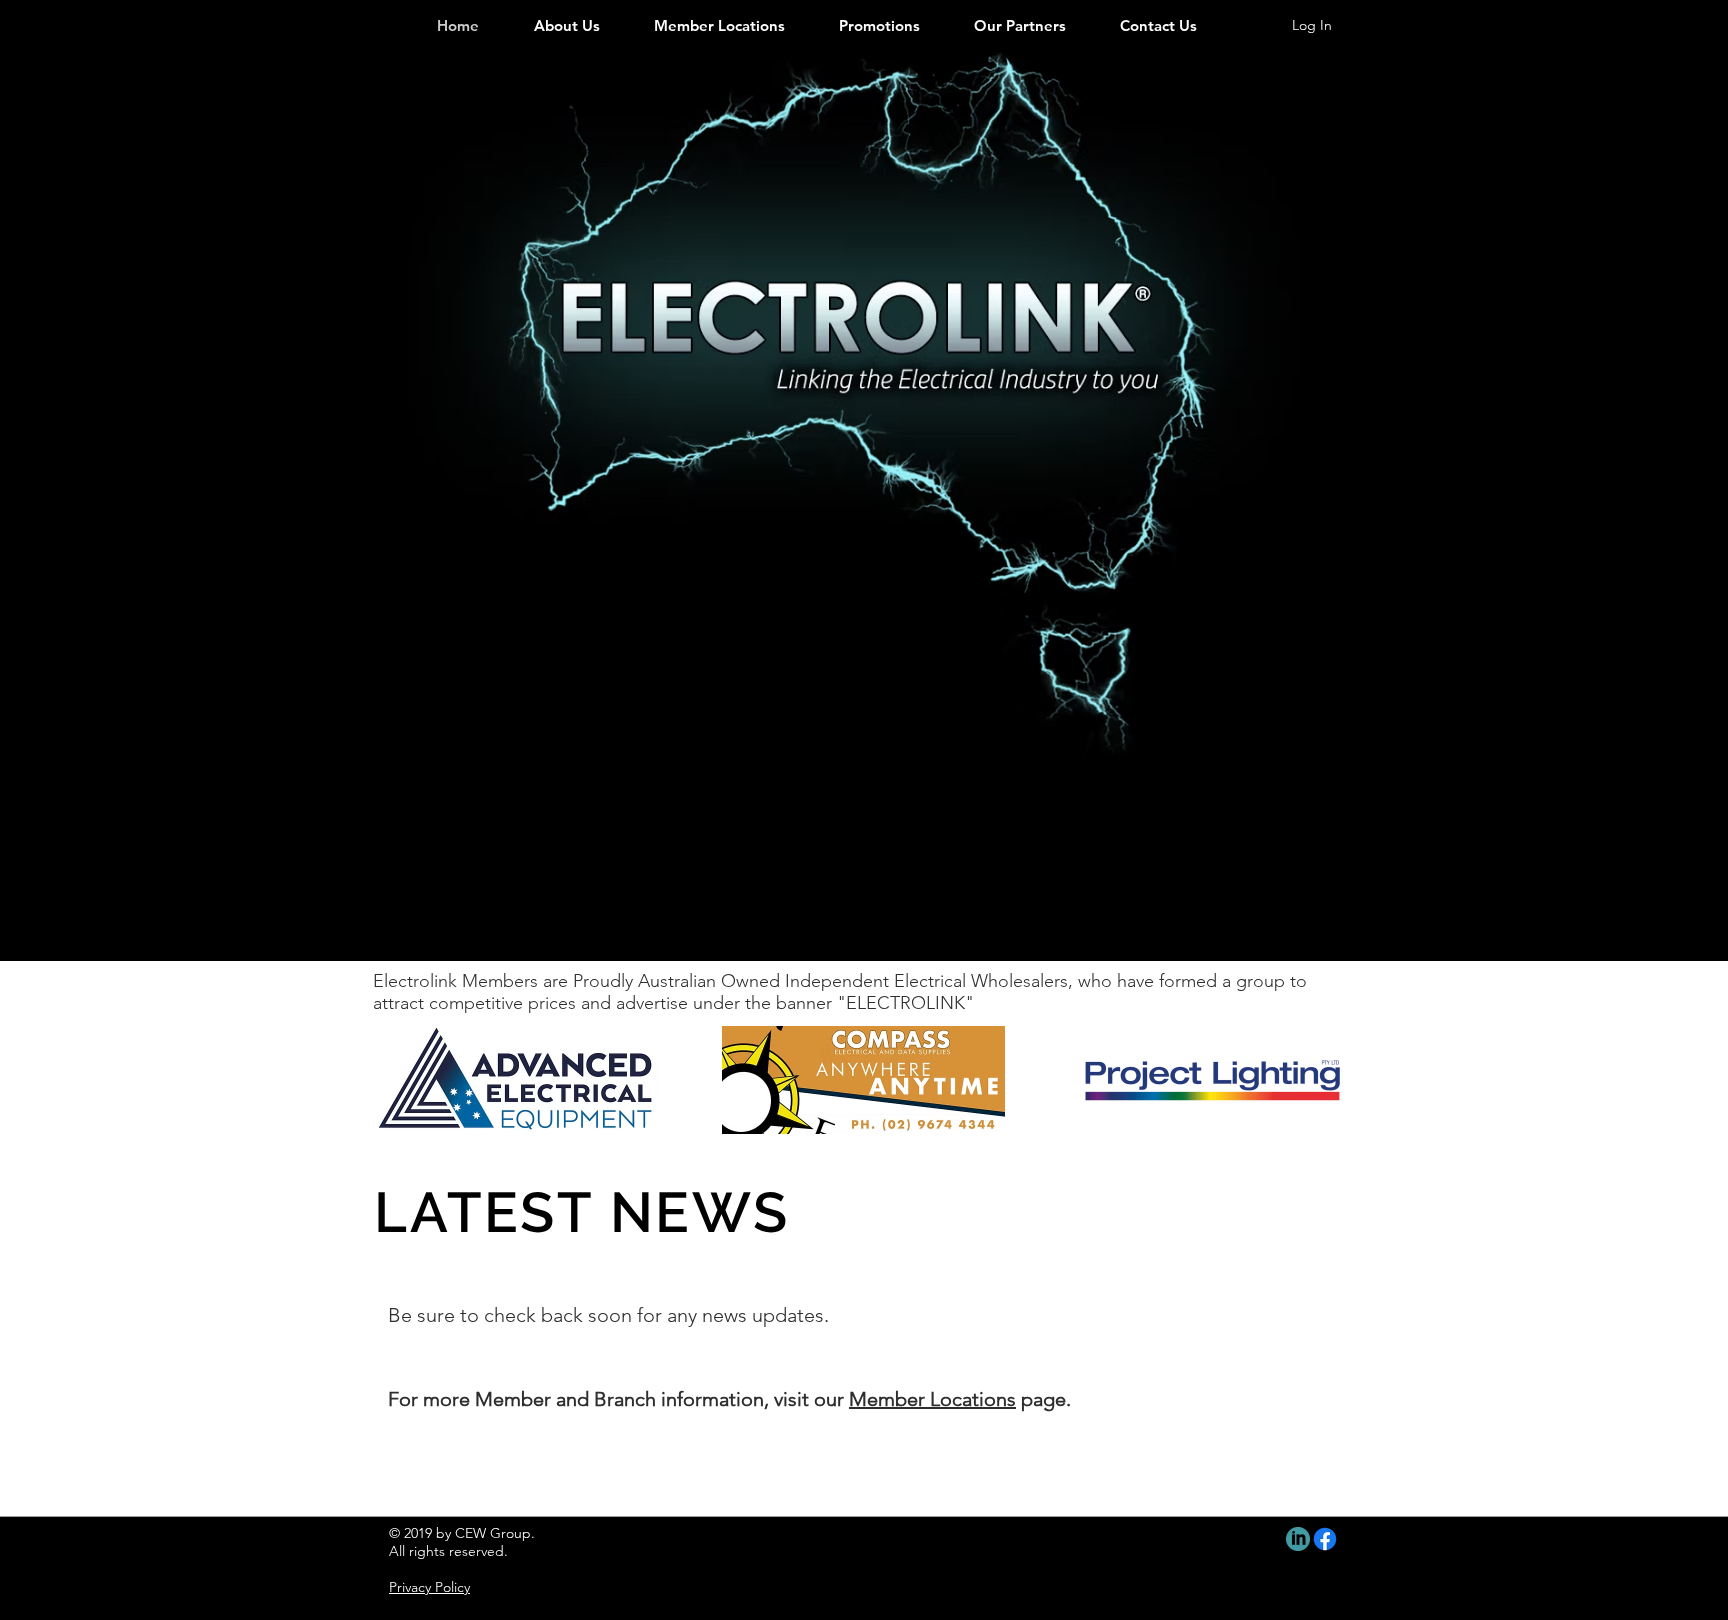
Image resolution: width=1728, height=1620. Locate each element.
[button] (505, 1079)
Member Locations (932, 1399)
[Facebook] (1325, 1539)
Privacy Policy (429, 1587)
